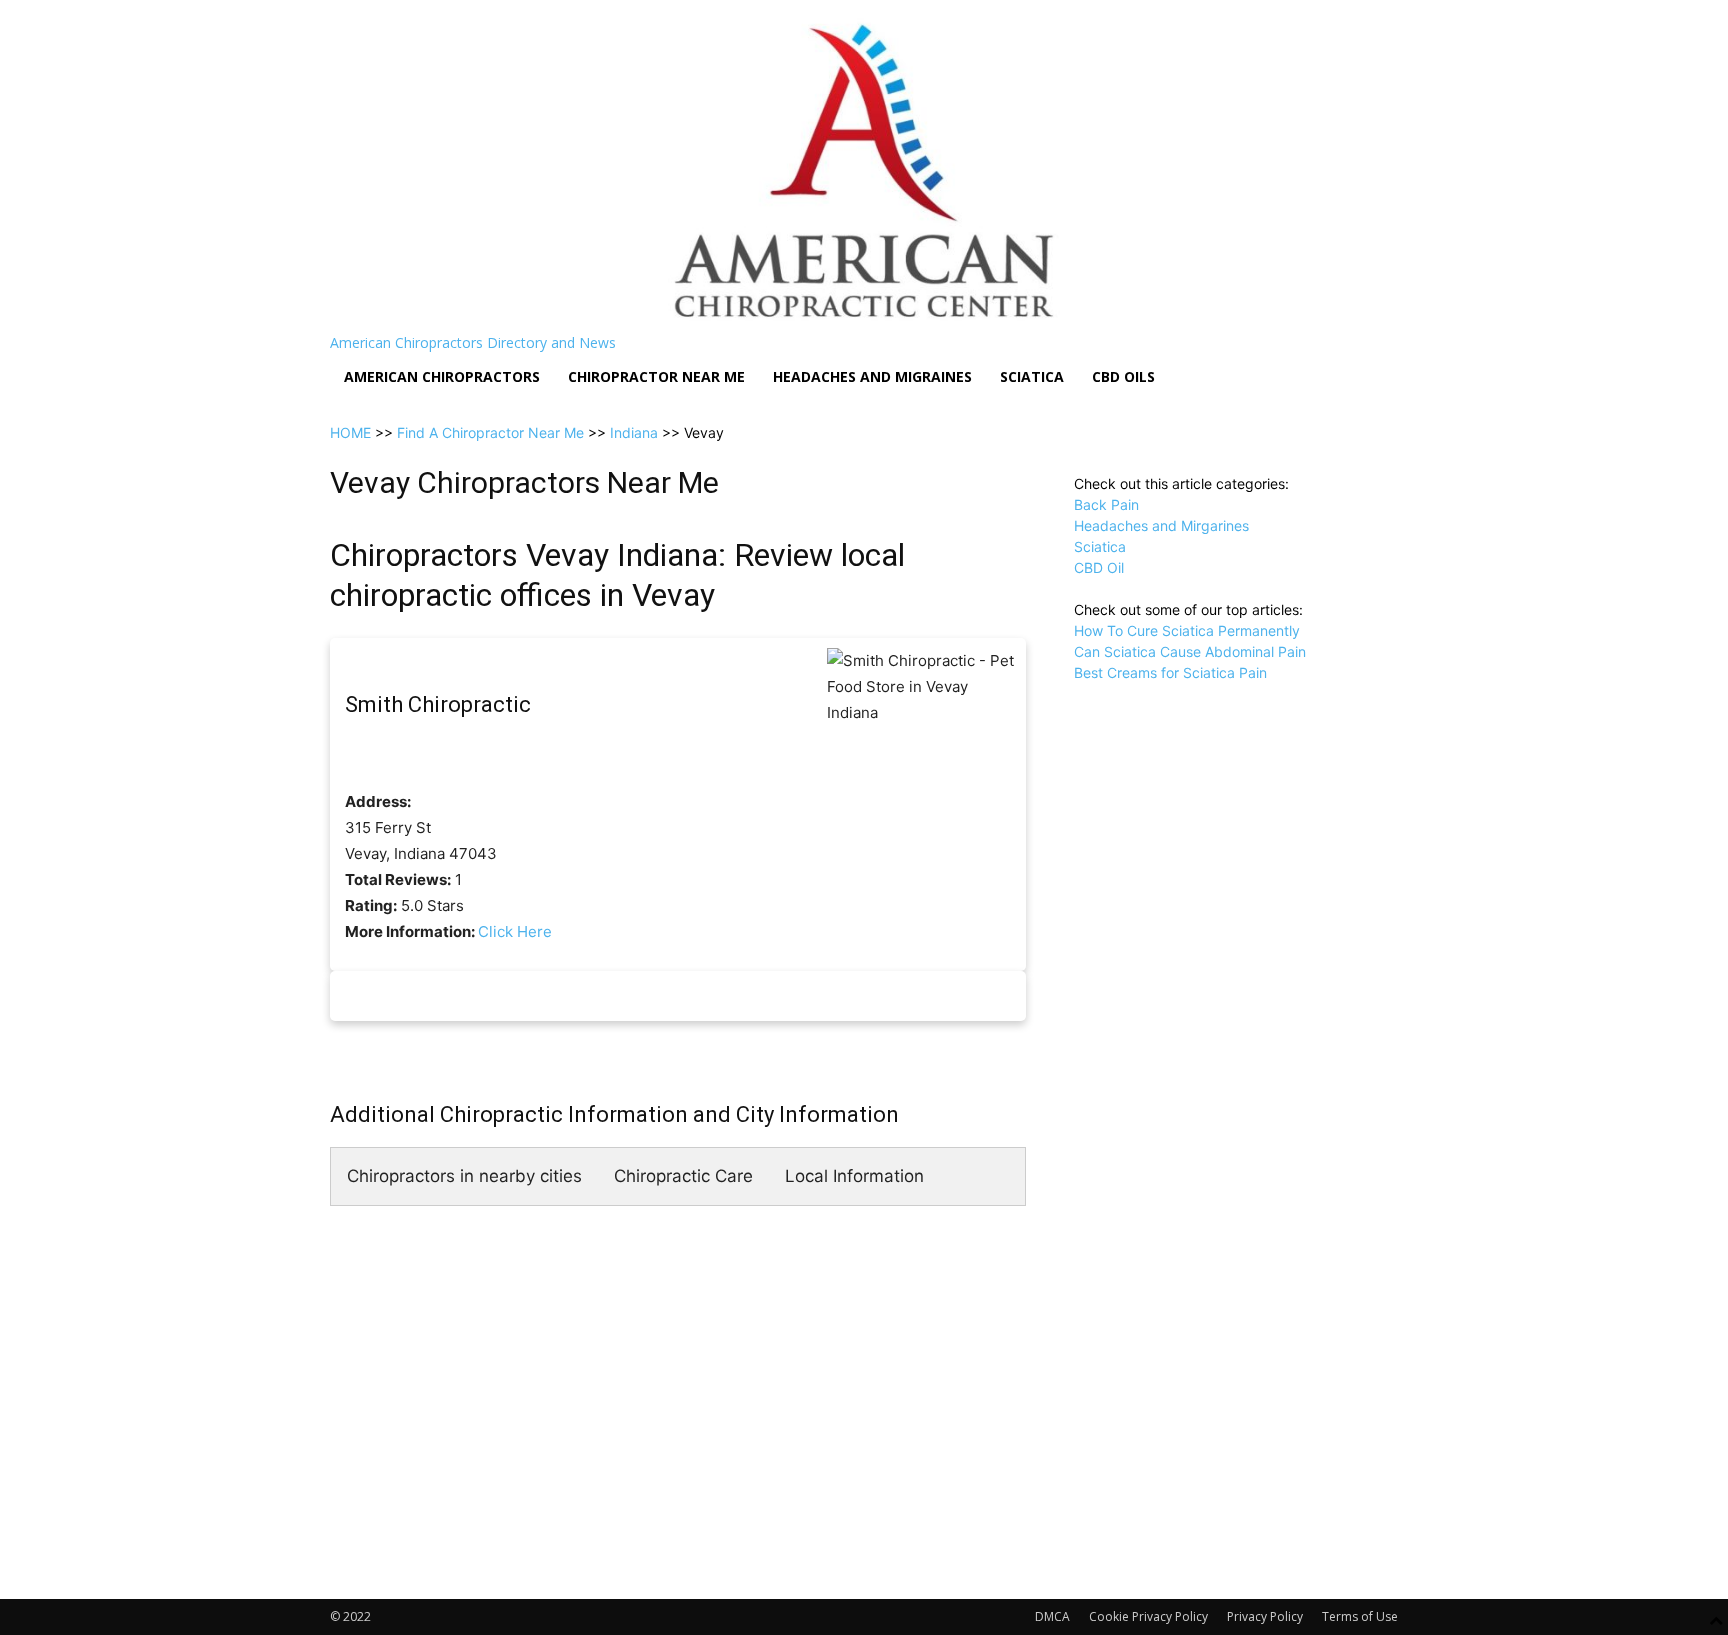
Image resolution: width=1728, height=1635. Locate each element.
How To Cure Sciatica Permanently (1187, 630)
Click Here (515, 931)
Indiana (634, 432)
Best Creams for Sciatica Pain (1170, 672)
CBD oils (1123, 376)
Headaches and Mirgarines (1161, 525)
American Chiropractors (442, 376)
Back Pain (1106, 504)
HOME (350, 432)
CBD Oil (1099, 567)
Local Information (854, 1176)
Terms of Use (1360, 1616)
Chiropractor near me (656, 376)
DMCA (1052, 1616)
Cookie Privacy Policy (1148, 1616)
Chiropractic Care (683, 1176)
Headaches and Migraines (872, 376)
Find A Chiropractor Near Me (490, 432)
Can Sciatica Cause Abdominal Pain (1190, 651)
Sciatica (1032, 376)
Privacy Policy (1265, 1616)
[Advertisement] (1236, 808)
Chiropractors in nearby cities (464, 1176)
